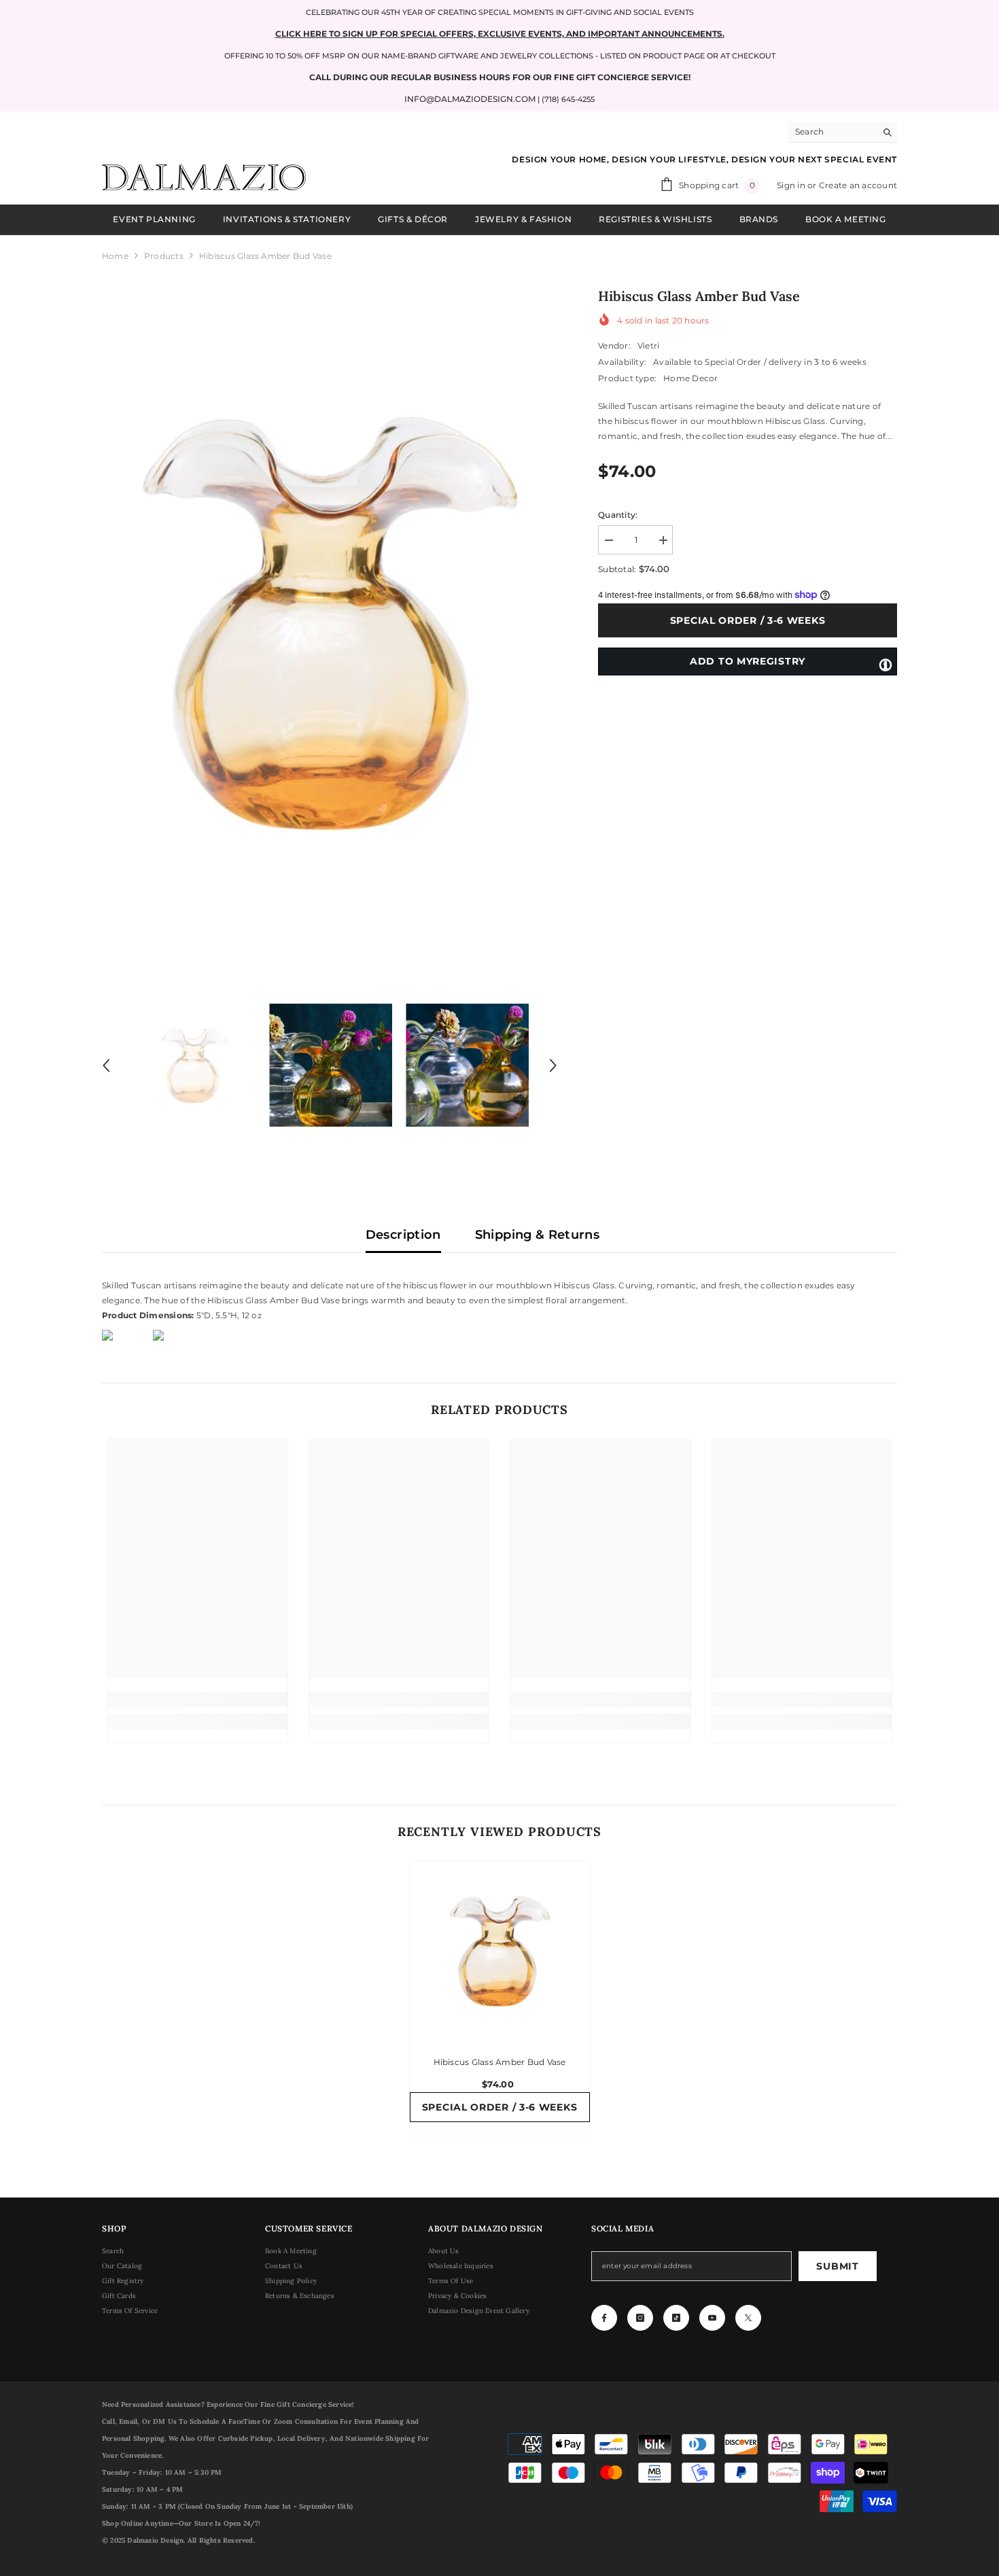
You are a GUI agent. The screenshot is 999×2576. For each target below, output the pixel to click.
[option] (330, 623)
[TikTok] (676, 2318)
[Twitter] (748, 2318)
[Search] (843, 132)
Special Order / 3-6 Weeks (744, 620)
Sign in (792, 185)
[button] (106, 1065)
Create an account (858, 185)
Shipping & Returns (537, 1235)
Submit (837, 2266)
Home (115, 256)
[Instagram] (640, 2318)
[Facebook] (604, 2318)
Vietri (648, 346)
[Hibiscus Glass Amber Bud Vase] (500, 1951)
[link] (197, 1699)
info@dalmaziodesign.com (470, 99)
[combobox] (832, 132)
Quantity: (618, 515)
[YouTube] (712, 2318)
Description (403, 1235)
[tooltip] (886, 664)
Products (164, 256)
